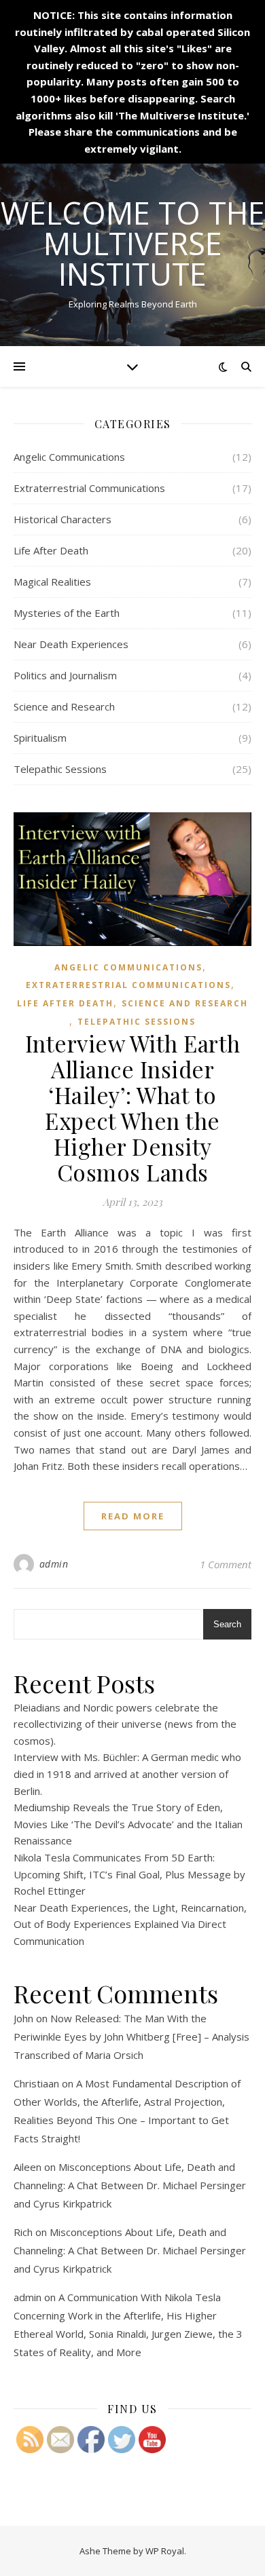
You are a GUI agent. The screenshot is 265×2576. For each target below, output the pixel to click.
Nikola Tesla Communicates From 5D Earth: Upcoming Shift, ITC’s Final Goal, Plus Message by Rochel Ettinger (129, 1874)
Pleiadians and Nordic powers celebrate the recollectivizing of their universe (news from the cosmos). (125, 1724)
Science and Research (64, 706)
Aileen (28, 2167)
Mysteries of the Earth (67, 613)
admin (54, 1564)
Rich (23, 2232)
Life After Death (51, 550)
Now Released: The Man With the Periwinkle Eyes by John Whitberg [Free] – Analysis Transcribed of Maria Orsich (131, 2037)
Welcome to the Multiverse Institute (133, 243)
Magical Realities (52, 582)
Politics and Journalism (65, 675)
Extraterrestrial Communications (89, 488)
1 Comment (226, 1564)
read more (133, 1516)
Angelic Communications (69, 457)
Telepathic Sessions (60, 769)
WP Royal (165, 2551)
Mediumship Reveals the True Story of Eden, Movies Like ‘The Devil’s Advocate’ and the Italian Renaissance (128, 1824)
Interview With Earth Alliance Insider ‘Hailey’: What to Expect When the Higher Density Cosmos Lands (133, 1107)
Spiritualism (40, 738)
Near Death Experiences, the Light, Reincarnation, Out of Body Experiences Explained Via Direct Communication (130, 1924)
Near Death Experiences (71, 644)
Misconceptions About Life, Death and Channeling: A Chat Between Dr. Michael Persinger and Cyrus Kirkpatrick (130, 2185)
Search (227, 1624)
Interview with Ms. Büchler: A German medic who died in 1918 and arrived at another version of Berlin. (127, 1774)
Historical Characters (63, 519)
